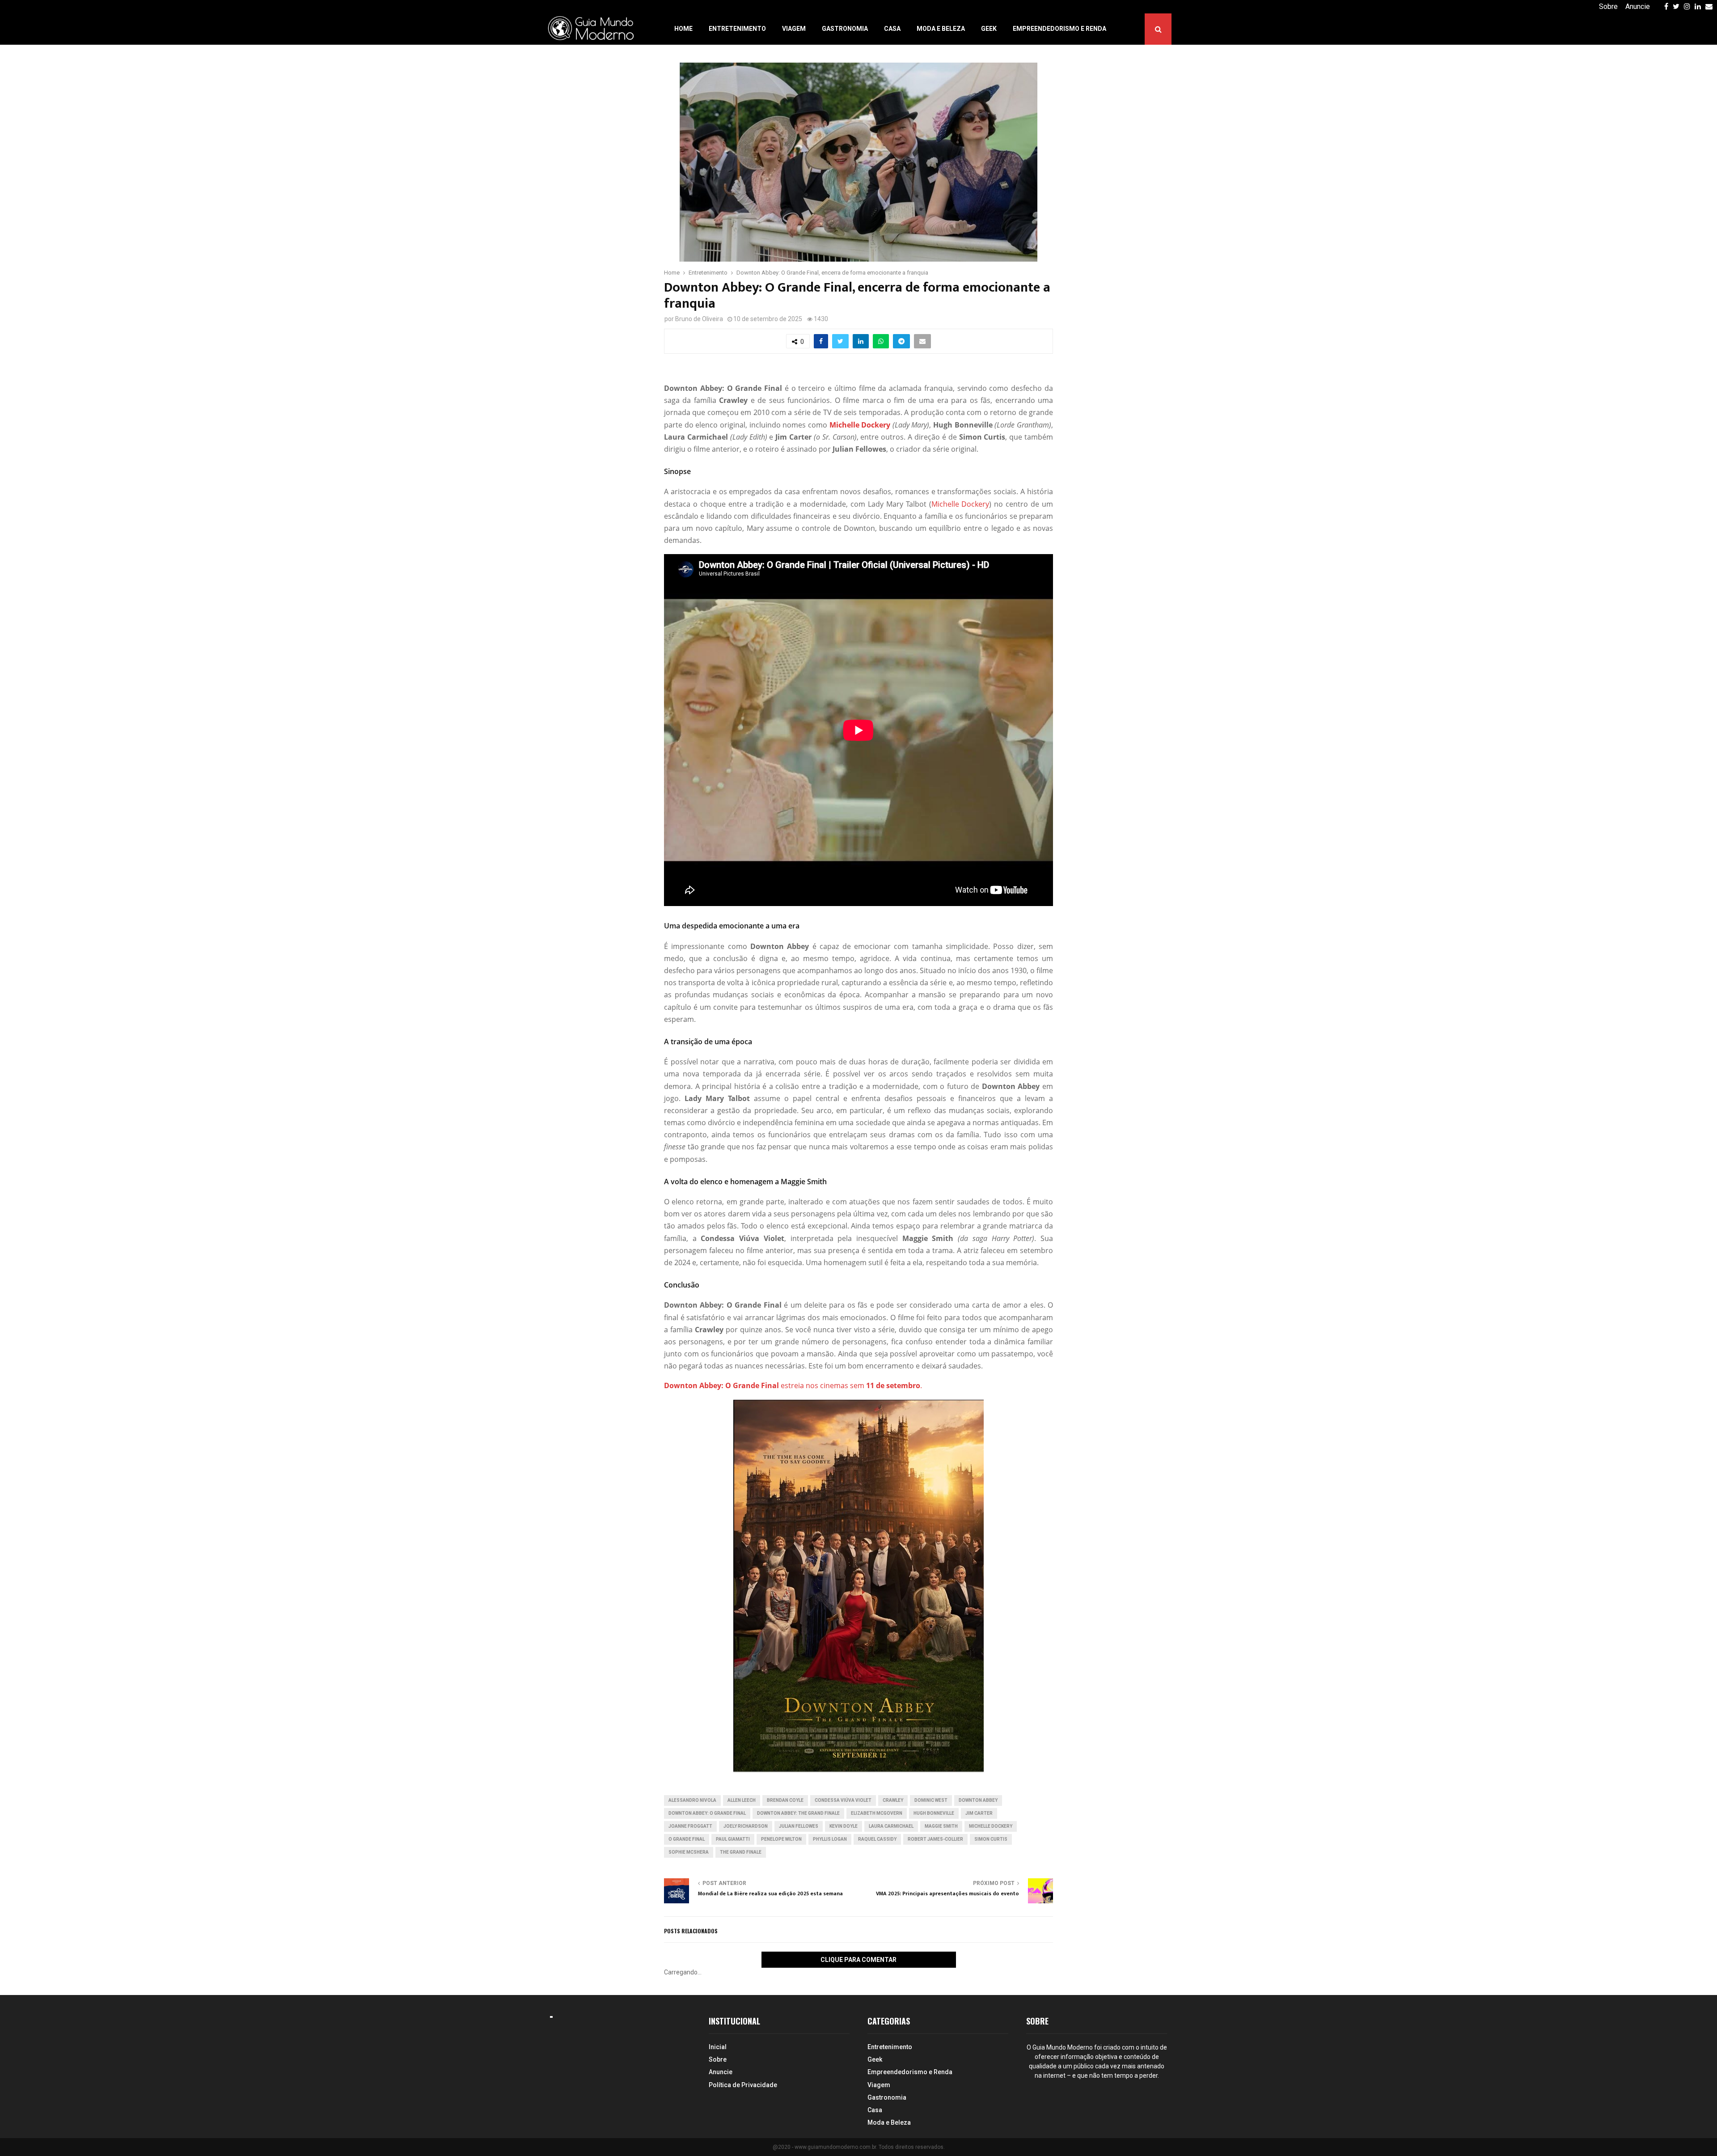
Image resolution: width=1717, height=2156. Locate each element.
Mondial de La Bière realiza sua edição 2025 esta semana (770, 1893)
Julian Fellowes (799, 1826)
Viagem (794, 29)
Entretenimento (737, 29)
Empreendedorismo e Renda (1059, 29)
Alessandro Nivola (692, 1800)
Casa (892, 29)
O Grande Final (687, 1839)
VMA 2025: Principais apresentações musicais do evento (947, 1893)
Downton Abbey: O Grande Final (707, 1813)
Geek (989, 29)
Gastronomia (845, 29)
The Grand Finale (741, 1852)
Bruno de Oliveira (699, 319)
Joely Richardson (746, 1826)
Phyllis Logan (830, 1839)
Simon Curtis (991, 1839)
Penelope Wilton (781, 1839)
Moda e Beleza (941, 29)
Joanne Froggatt (690, 1826)
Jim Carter (979, 1813)
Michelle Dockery (960, 504)
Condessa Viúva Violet (843, 1800)
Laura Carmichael (891, 1826)
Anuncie (1638, 6)
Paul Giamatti (733, 1839)
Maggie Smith (941, 1826)
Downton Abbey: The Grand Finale (798, 1813)
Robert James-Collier (935, 1839)
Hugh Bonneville (934, 1813)
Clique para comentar (858, 1960)
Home (683, 29)
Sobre (1608, 6)
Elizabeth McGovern (877, 1813)
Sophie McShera (689, 1852)
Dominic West (931, 1800)
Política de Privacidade (743, 2085)
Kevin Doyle (844, 1826)
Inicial (718, 2047)
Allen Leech (742, 1800)
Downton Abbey (978, 1800)
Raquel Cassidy (877, 1839)
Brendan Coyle (785, 1800)
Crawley (893, 1800)
